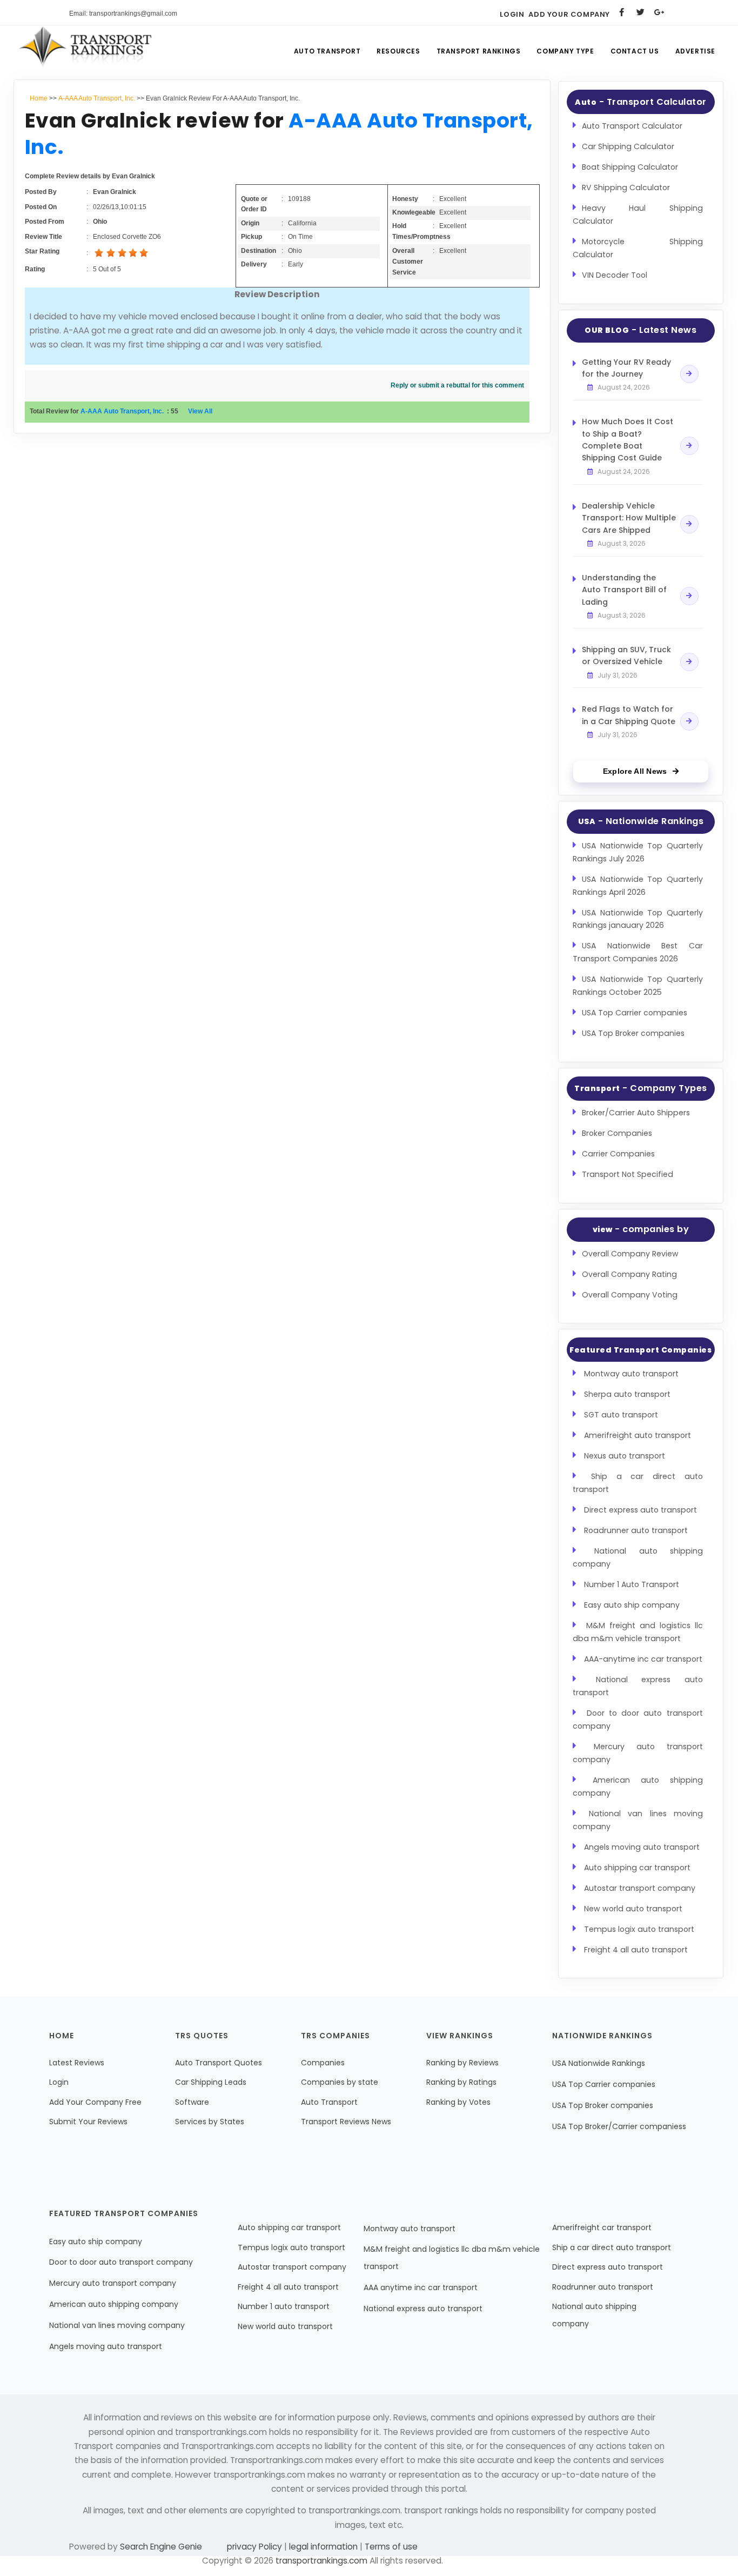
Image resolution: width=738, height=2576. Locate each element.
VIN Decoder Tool (615, 275)
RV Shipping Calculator (626, 188)
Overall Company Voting (630, 1295)
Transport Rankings (479, 51)
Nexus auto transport (625, 1456)
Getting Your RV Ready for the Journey (626, 368)
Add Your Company (569, 14)
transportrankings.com (321, 2561)
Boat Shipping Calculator (630, 167)
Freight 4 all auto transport (636, 1950)
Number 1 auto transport (284, 2306)
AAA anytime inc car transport (421, 2287)
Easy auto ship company (632, 1605)
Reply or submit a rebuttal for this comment (457, 385)
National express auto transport (423, 2309)
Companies (323, 2063)
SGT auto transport (621, 1415)
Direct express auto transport (640, 1510)
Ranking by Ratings (461, 2082)
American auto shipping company (114, 2304)
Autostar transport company (640, 1888)
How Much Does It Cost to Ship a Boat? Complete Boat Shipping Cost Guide (628, 440)
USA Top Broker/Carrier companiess (619, 2126)
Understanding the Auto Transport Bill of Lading (624, 590)
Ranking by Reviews (462, 2063)
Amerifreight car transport (602, 2227)
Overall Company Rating (629, 1274)
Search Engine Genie (161, 2547)
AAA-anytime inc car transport (643, 1659)
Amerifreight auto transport (638, 1435)
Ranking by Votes (458, 2102)
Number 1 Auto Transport (632, 1584)
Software (192, 2102)
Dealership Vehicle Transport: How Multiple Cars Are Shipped (629, 518)
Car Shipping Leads (211, 2082)
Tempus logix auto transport (639, 1929)
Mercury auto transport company (113, 2283)
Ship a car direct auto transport (612, 2247)
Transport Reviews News (346, 2122)
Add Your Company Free (95, 2102)
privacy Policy (256, 2547)
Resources (398, 51)
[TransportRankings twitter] (640, 12)
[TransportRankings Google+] (659, 12)
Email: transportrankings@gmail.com (123, 14)
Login (512, 14)
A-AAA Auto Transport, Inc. (97, 98)
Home (39, 98)
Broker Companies (617, 1133)
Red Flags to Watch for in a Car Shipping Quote (629, 715)
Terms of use (390, 2547)
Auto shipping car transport (637, 1868)
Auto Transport (327, 51)
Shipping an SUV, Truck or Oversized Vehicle (626, 655)
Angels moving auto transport (642, 1847)
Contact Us (635, 51)
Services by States (210, 2122)
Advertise (695, 51)
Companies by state (340, 2082)
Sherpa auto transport (627, 1394)
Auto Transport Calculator (632, 126)
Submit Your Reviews (88, 2122)
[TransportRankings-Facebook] (622, 12)
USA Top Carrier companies (635, 1013)
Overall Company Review (630, 1254)
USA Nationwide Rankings (599, 2063)
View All (200, 411)
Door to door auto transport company (121, 2262)
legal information (323, 2547)
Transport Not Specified (628, 1174)
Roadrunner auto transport (636, 1530)
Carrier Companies (618, 1154)
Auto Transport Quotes (219, 2063)
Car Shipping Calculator (628, 146)
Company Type (565, 51)
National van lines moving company (117, 2325)
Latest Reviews (77, 2063)
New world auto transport (633, 1909)
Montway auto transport (631, 1374)
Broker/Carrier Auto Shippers (636, 1113)
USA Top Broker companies (633, 1033)
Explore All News (635, 771)
